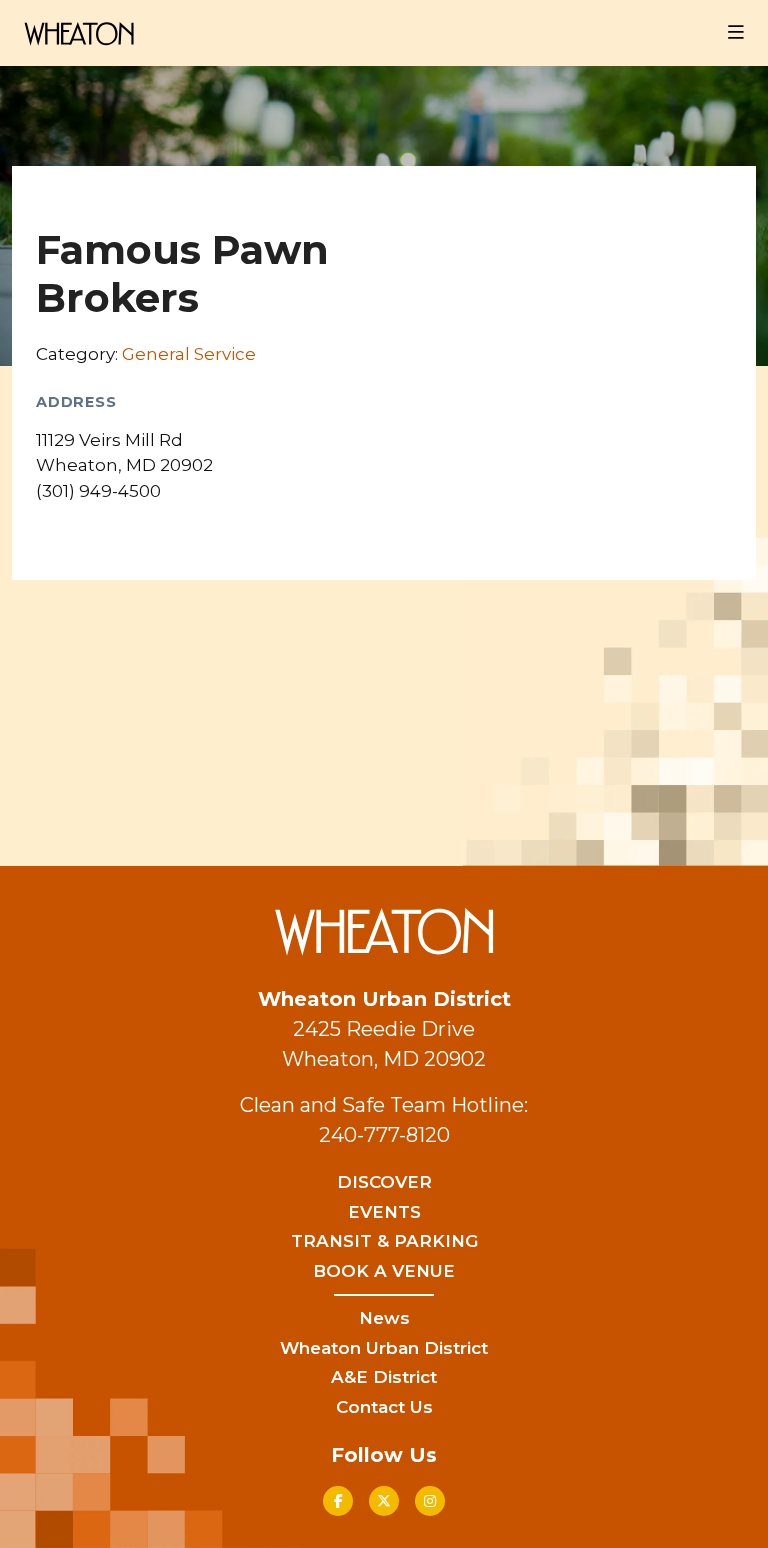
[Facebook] (338, 1501)
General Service (189, 354)
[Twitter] (384, 1501)
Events (384, 1212)
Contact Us (384, 1407)
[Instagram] (430, 1501)
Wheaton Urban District (384, 1348)
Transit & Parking (384, 1241)
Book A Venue (384, 1271)
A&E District (384, 1377)
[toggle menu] (736, 33)
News (384, 1318)
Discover (384, 1182)
